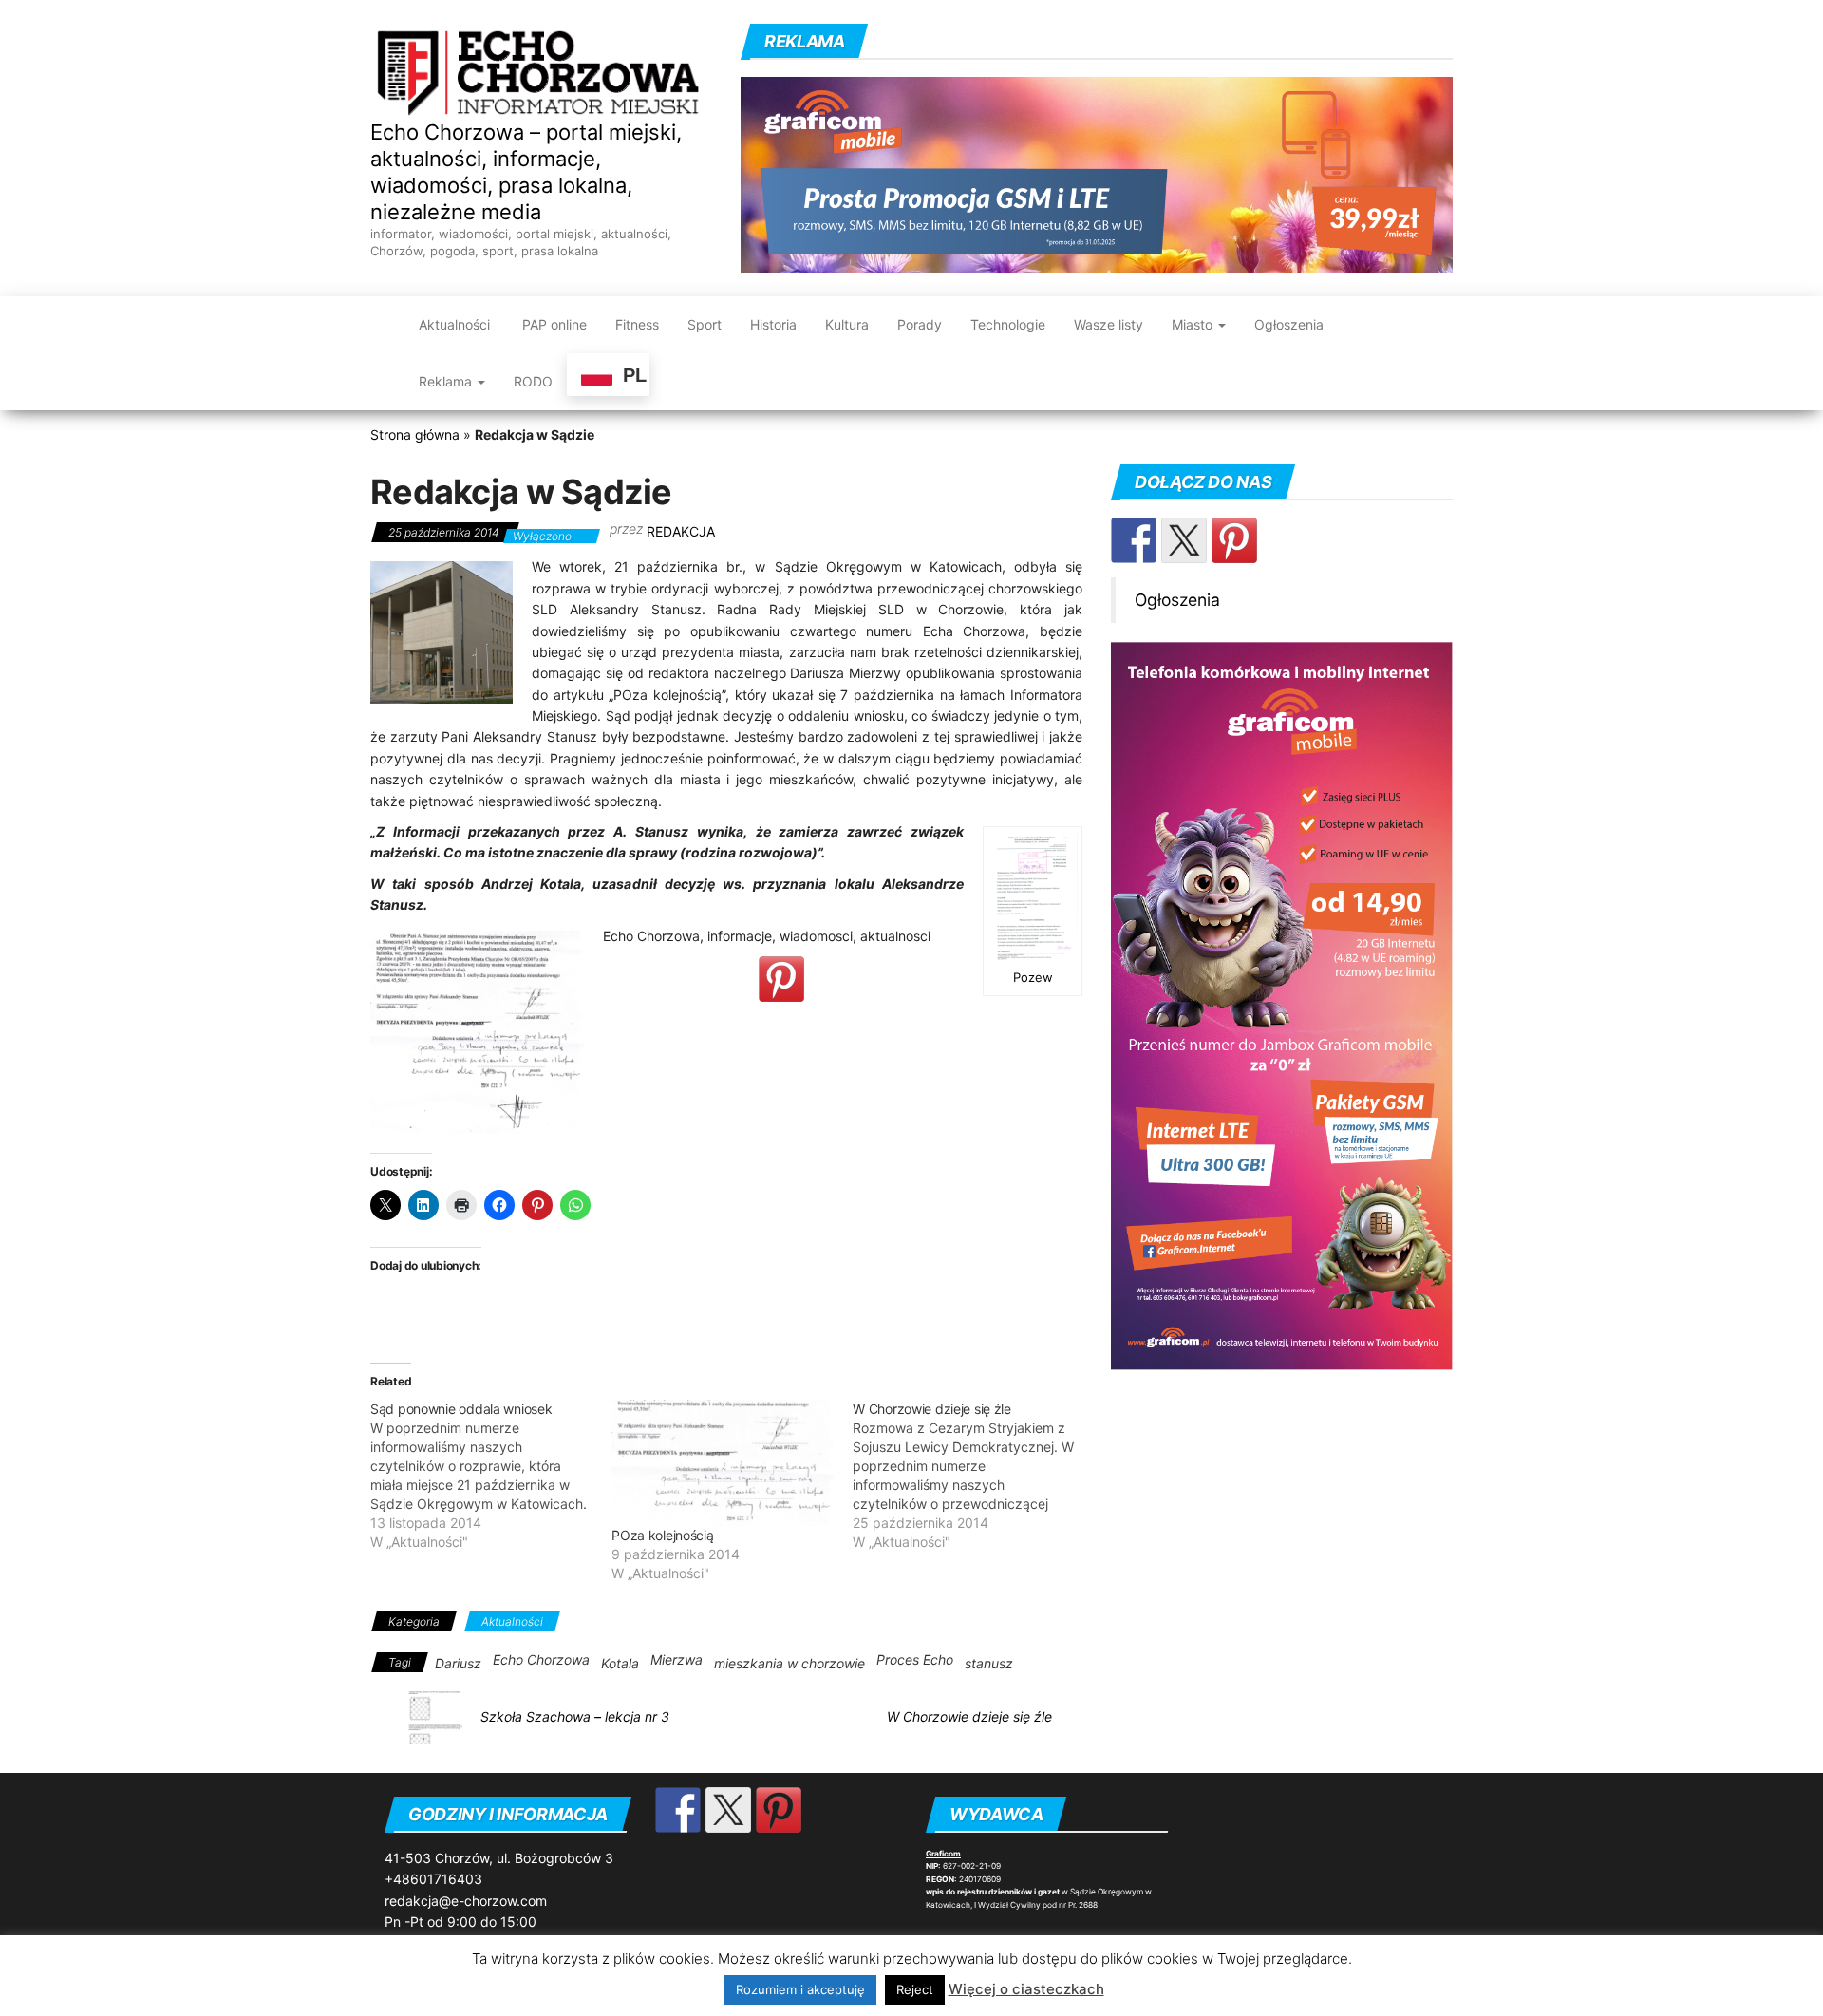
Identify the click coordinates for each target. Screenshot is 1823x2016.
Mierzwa (677, 1659)
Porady (920, 324)
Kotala (620, 1663)
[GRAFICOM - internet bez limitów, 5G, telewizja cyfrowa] (1282, 1005)
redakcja (681, 531)
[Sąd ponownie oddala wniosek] (491, 1476)
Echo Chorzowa (541, 1659)
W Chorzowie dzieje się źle (969, 1716)
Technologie (1008, 324)
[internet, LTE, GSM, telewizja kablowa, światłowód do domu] (1097, 173)
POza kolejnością (663, 1535)
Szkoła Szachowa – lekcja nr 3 (575, 1716)
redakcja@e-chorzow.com (466, 1901)
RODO (533, 381)
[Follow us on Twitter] (1184, 540)
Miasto (1194, 324)
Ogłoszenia (1289, 324)
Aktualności (454, 324)
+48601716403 (433, 1879)
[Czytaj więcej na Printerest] (781, 979)
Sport (705, 324)
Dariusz (458, 1663)
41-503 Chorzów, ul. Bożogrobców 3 (499, 1858)
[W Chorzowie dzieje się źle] (973, 1476)
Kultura (847, 324)
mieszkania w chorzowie (789, 1663)
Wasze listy (1109, 324)
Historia (773, 324)
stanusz (989, 1663)
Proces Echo (915, 1659)
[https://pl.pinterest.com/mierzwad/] (1234, 540)
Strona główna (415, 434)
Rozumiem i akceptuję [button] (800, 1989)
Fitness (637, 324)
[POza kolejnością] (723, 1463)
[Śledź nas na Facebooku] (1134, 540)
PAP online (553, 324)
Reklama (447, 381)
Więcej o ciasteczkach (1026, 1989)
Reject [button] (915, 1989)
